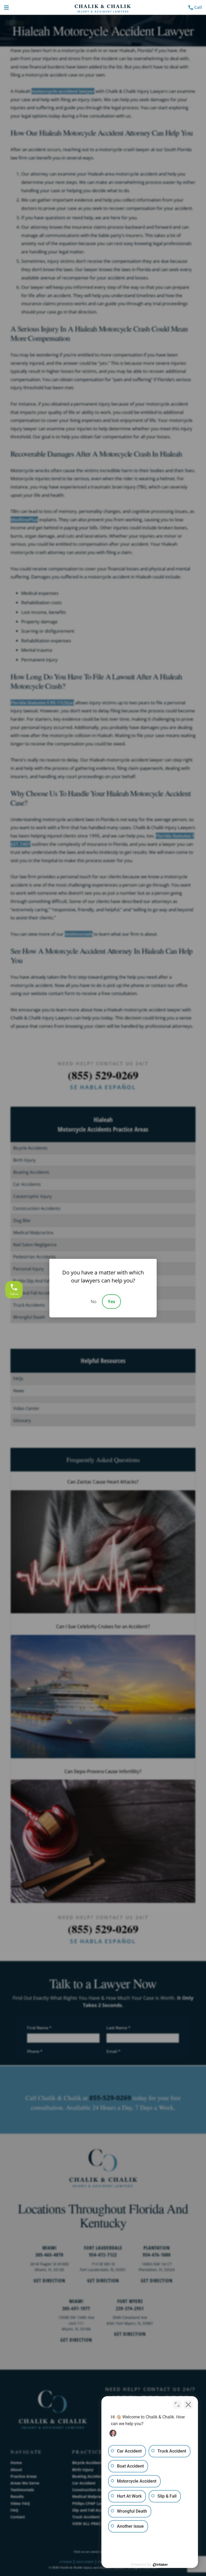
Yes (111, 1302)
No (94, 1302)
